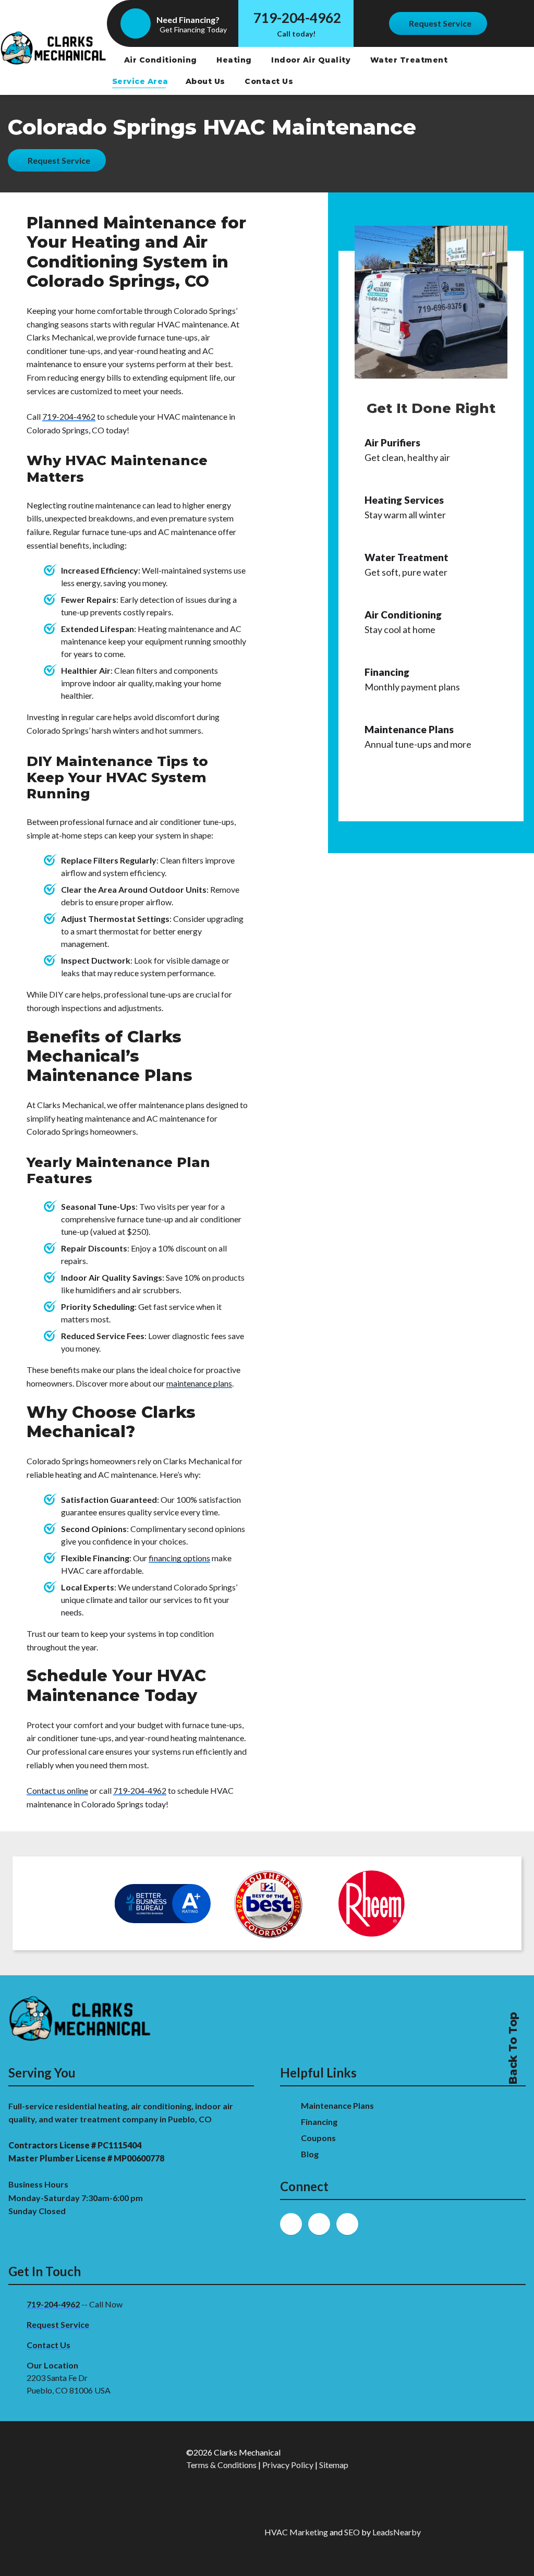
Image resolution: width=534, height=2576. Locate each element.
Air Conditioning (162, 60)
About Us (207, 81)
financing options (179, 1558)
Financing (320, 2122)
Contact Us (270, 81)
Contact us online (57, 1790)
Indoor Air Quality (312, 60)
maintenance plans (199, 1383)
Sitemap (334, 2465)
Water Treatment (410, 60)
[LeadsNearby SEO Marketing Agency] (180, 2532)
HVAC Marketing (296, 2532)
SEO (352, 2532)
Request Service (58, 2324)
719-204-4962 (297, 18)
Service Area (140, 81)
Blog (311, 2154)
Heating (235, 60)
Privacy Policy (288, 2465)
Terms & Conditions (221, 2465)
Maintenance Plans (338, 2105)
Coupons (318, 2138)
